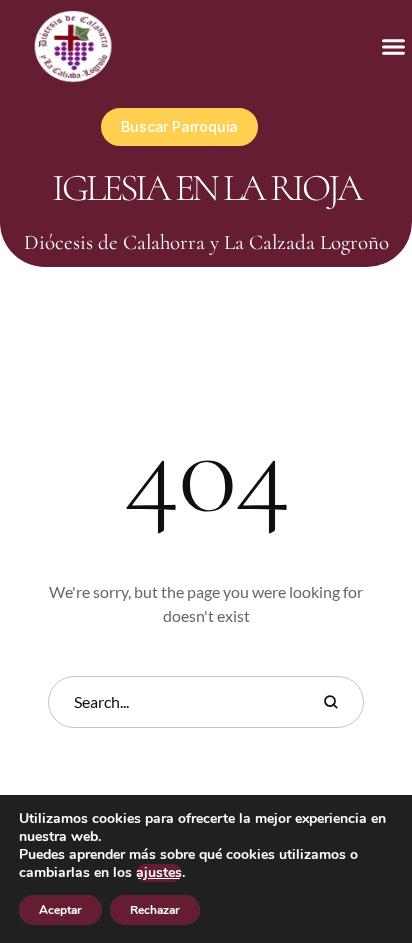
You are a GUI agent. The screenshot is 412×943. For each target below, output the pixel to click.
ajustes (159, 873)
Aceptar (60, 910)
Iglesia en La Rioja (206, 188)
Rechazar (155, 910)
